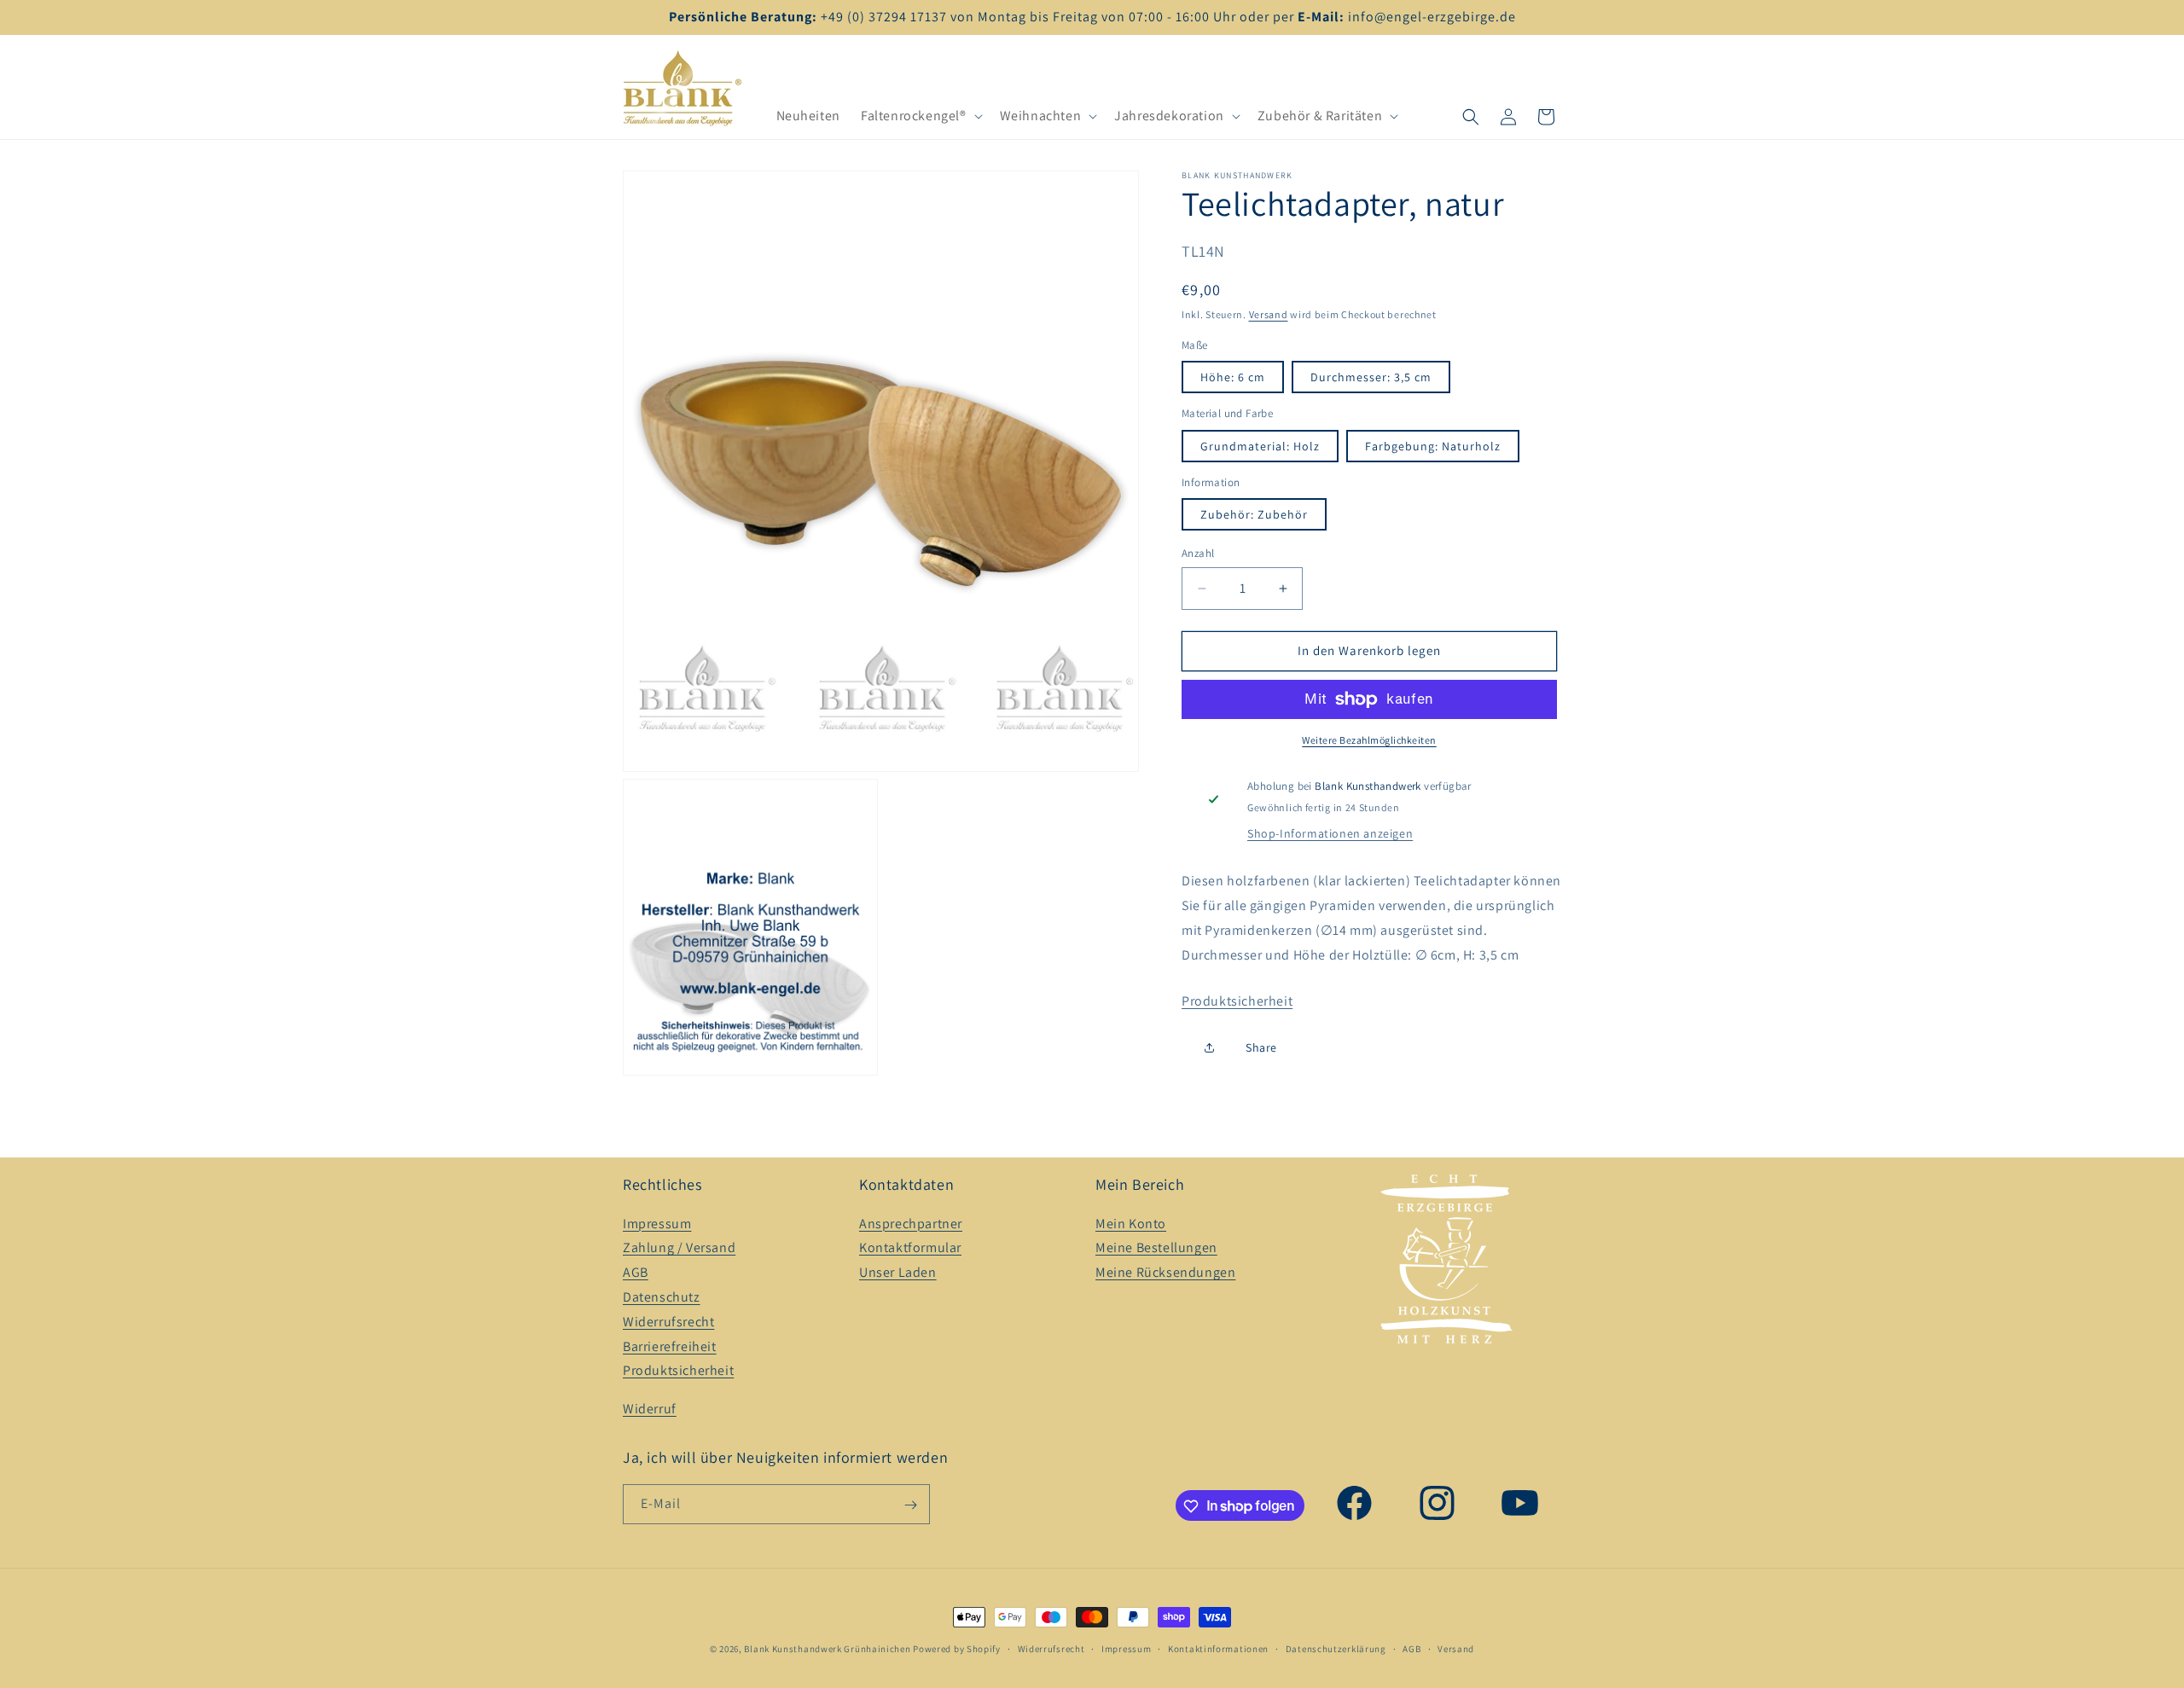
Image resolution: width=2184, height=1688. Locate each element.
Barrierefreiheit (670, 1346)
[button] (920, 116)
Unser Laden (898, 1272)
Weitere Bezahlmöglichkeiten (1369, 740)
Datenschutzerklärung (1336, 1648)
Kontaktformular (910, 1248)
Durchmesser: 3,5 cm (1371, 377)
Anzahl (1198, 553)
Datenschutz (662, 1297)
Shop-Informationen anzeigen (1330, 833)
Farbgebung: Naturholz (1433, 446)
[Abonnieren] (910, 1505)
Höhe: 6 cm (1233, 377)
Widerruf (650, 1409)
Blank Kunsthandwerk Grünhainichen (827, 1649)
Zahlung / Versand (679, 1248)
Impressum (657, 1224)
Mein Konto (1131, 1224)
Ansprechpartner (911, 1224)
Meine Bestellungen (1156, 1248)
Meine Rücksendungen (1165, 1272)
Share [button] (1261, 1047)
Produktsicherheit (1237, 1001)
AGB (636, 1272)
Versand (1269, 314)
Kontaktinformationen (1218, 1648)
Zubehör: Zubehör (1254, 514)
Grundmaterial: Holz (1260, 446)
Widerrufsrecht (668, 1322)
